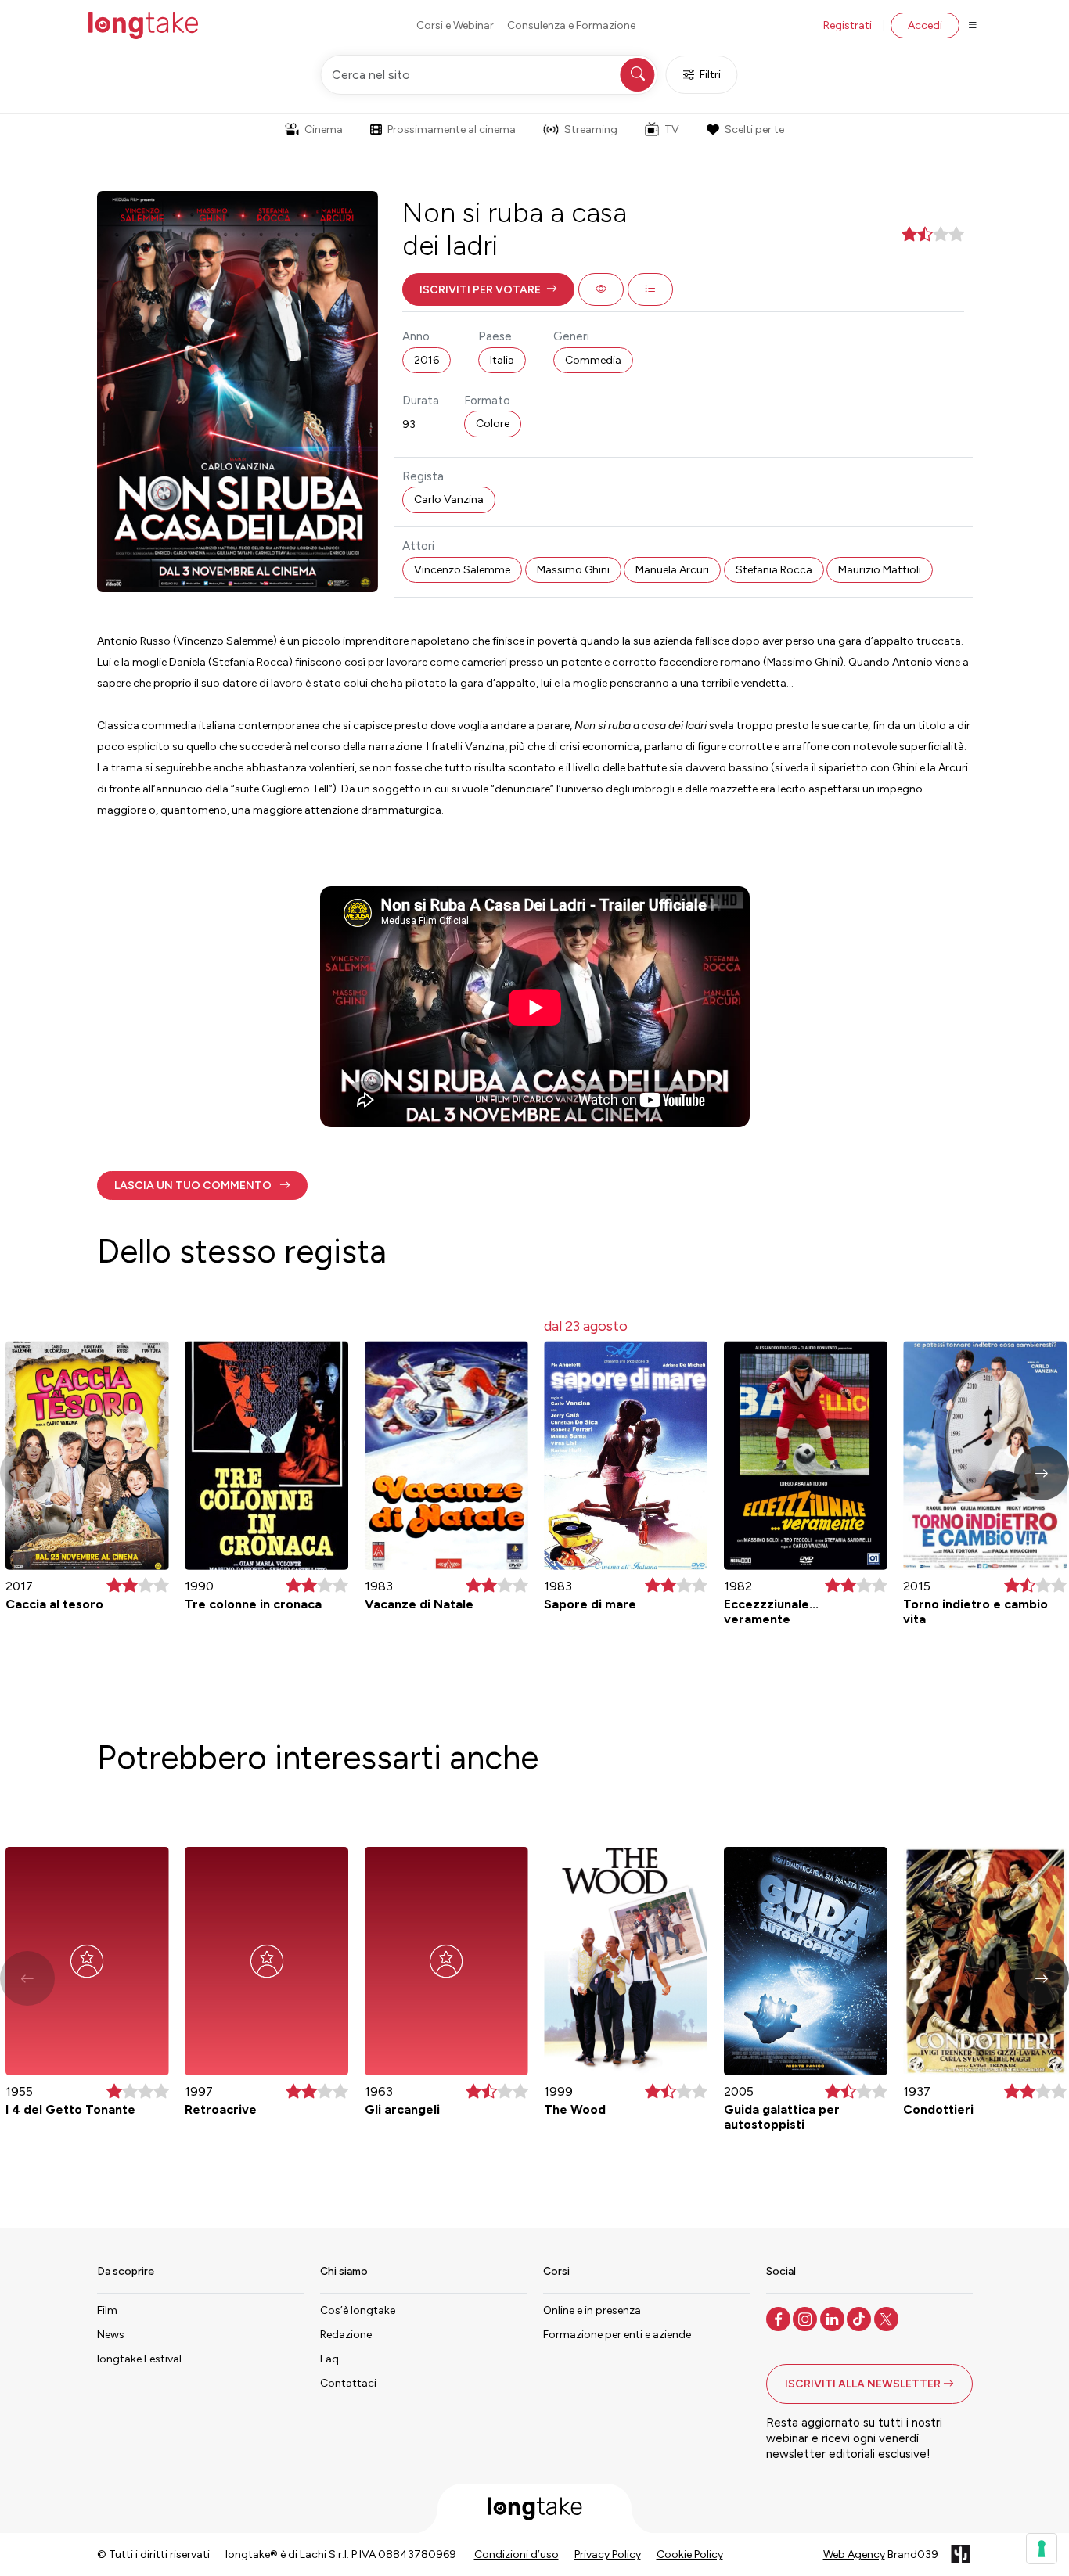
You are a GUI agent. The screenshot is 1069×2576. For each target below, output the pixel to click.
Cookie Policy (690, 2554)
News (111, 2335)
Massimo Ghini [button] (573, 570)
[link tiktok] (860, 2318)
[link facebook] (780, 2318)
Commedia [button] (593, 360)
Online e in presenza (592, 2310)
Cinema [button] (324, 129)
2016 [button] (427, 360)
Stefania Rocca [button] (774, 570)
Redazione (346, 2335)
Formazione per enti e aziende (617, 2335)
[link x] (888, 2318)
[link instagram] (806, 2318)
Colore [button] (493, 424)
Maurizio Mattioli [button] (880, 570)
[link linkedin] (834, 2318)
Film (107, 2310)
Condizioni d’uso (517, 2554)
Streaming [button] (591, 129)
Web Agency (854, 2554)
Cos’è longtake (358, 2310)
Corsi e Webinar (455, 25)
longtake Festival (139, 2359)
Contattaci (348, 2383)
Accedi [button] (925, 25)
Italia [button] (502, 360)
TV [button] (672, 129)
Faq (329, 2359)
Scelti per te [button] (754, 129)
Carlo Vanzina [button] (449, 499)
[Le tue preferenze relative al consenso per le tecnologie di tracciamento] (1042, 2549)
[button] (488, 289)
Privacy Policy (608, 2554)
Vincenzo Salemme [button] (462, 570)
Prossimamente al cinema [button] (452, 129)
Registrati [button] (848, 25)
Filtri (710, 75)
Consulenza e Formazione (571, 25)
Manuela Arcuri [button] (672, 570)
